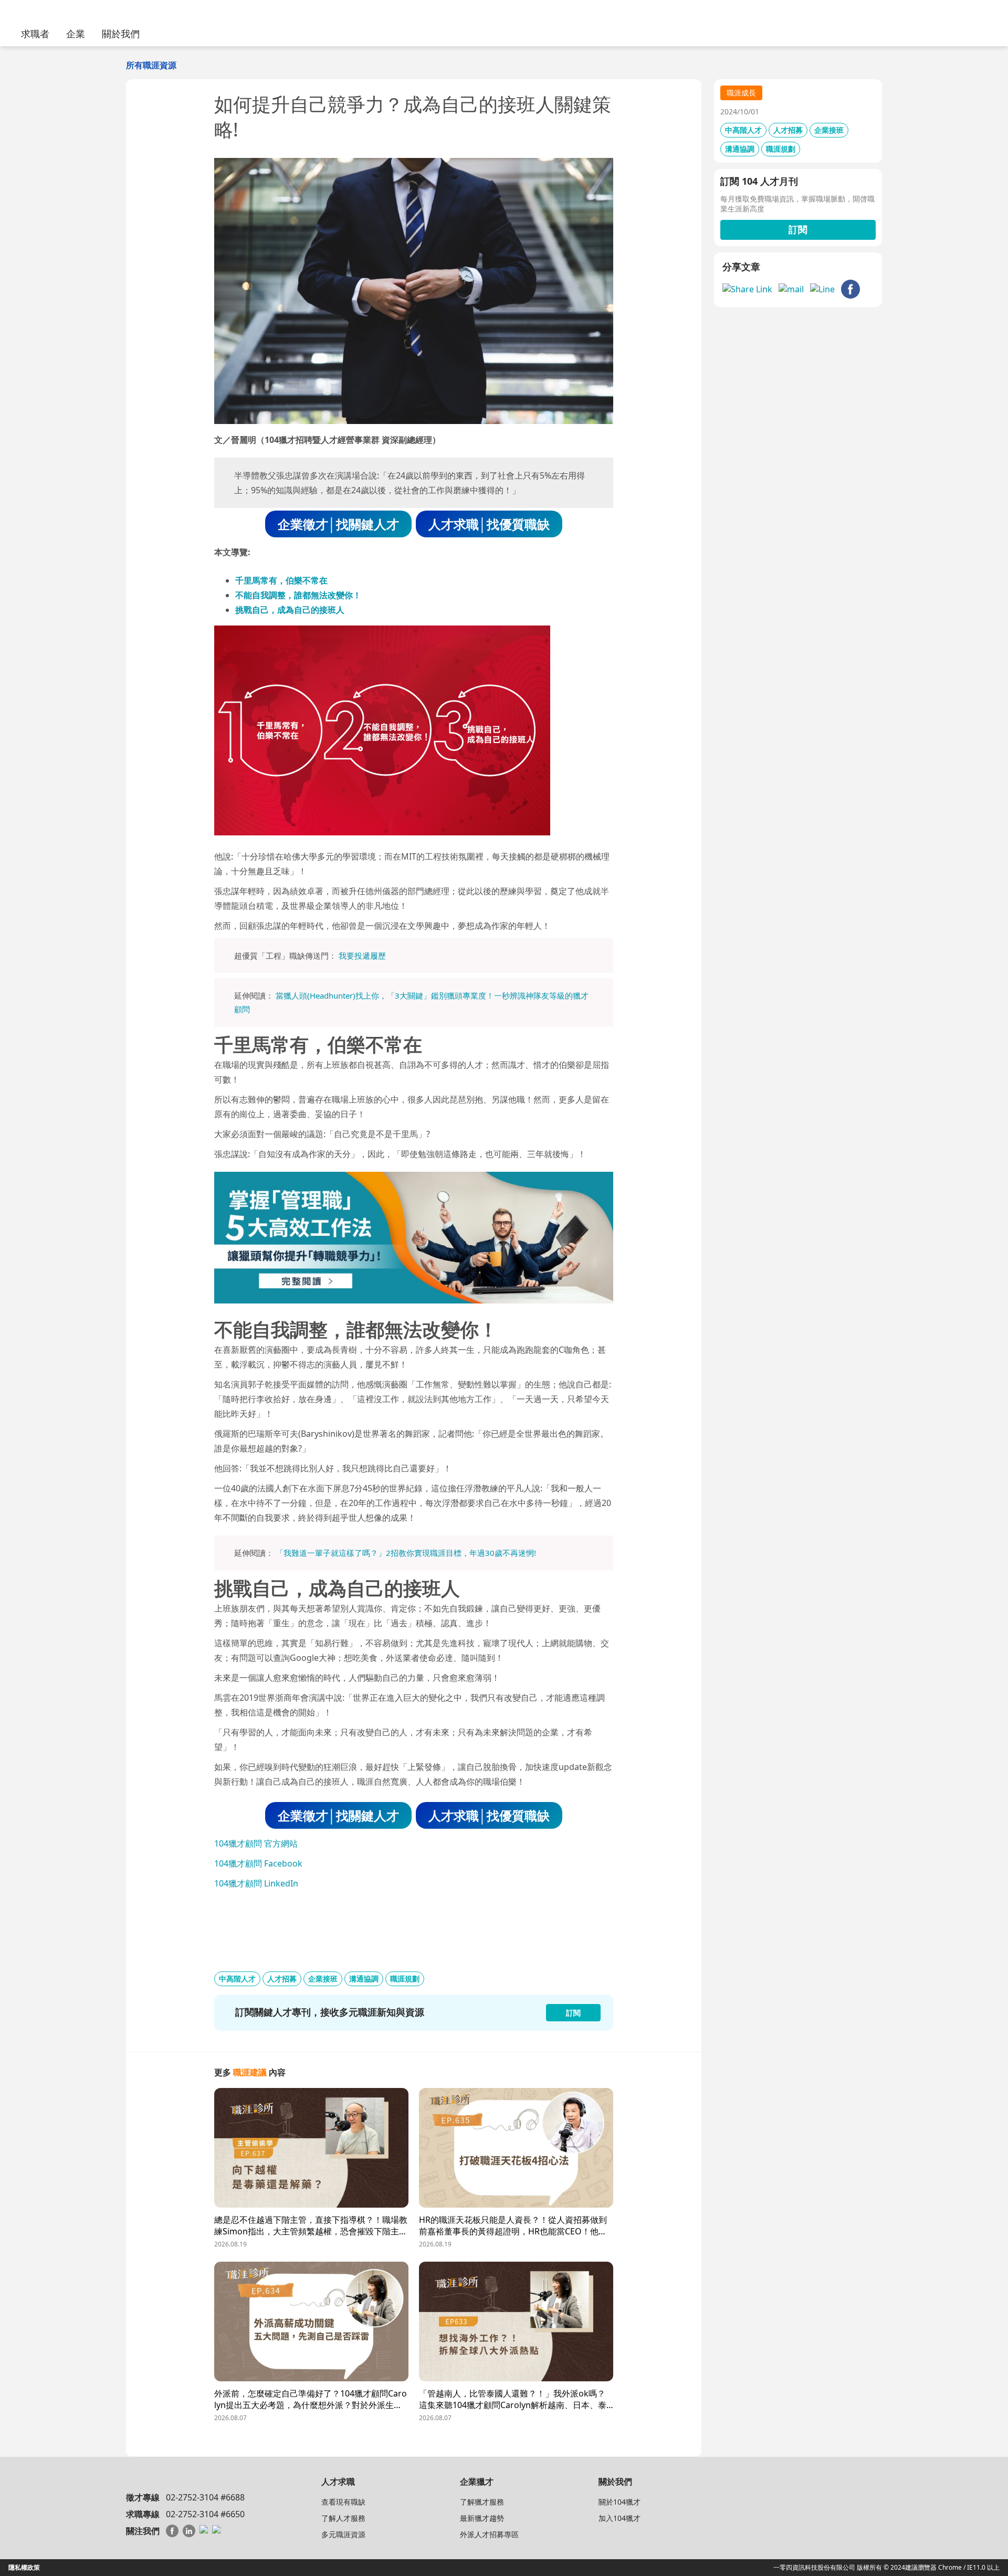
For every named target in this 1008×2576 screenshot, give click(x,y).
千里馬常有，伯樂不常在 (281, 580)
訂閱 (798, 229)
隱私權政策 (24, 2567)
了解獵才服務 (482, 2502)
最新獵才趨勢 (482, 2518)
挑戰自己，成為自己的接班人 (290, 610)
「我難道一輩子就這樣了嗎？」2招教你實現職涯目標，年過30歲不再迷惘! (406, 1553)
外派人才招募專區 (489, 2534)
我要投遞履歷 (362, 956)
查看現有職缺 (343, 2502)
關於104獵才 (619, 2502)
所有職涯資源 (151, 65)
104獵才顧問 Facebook (258, 1863)
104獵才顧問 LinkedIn (256, 1883)
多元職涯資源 (343, 2534)
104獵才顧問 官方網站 (256, 1843)
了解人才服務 (343, 2518)
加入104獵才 (619, 2518)
